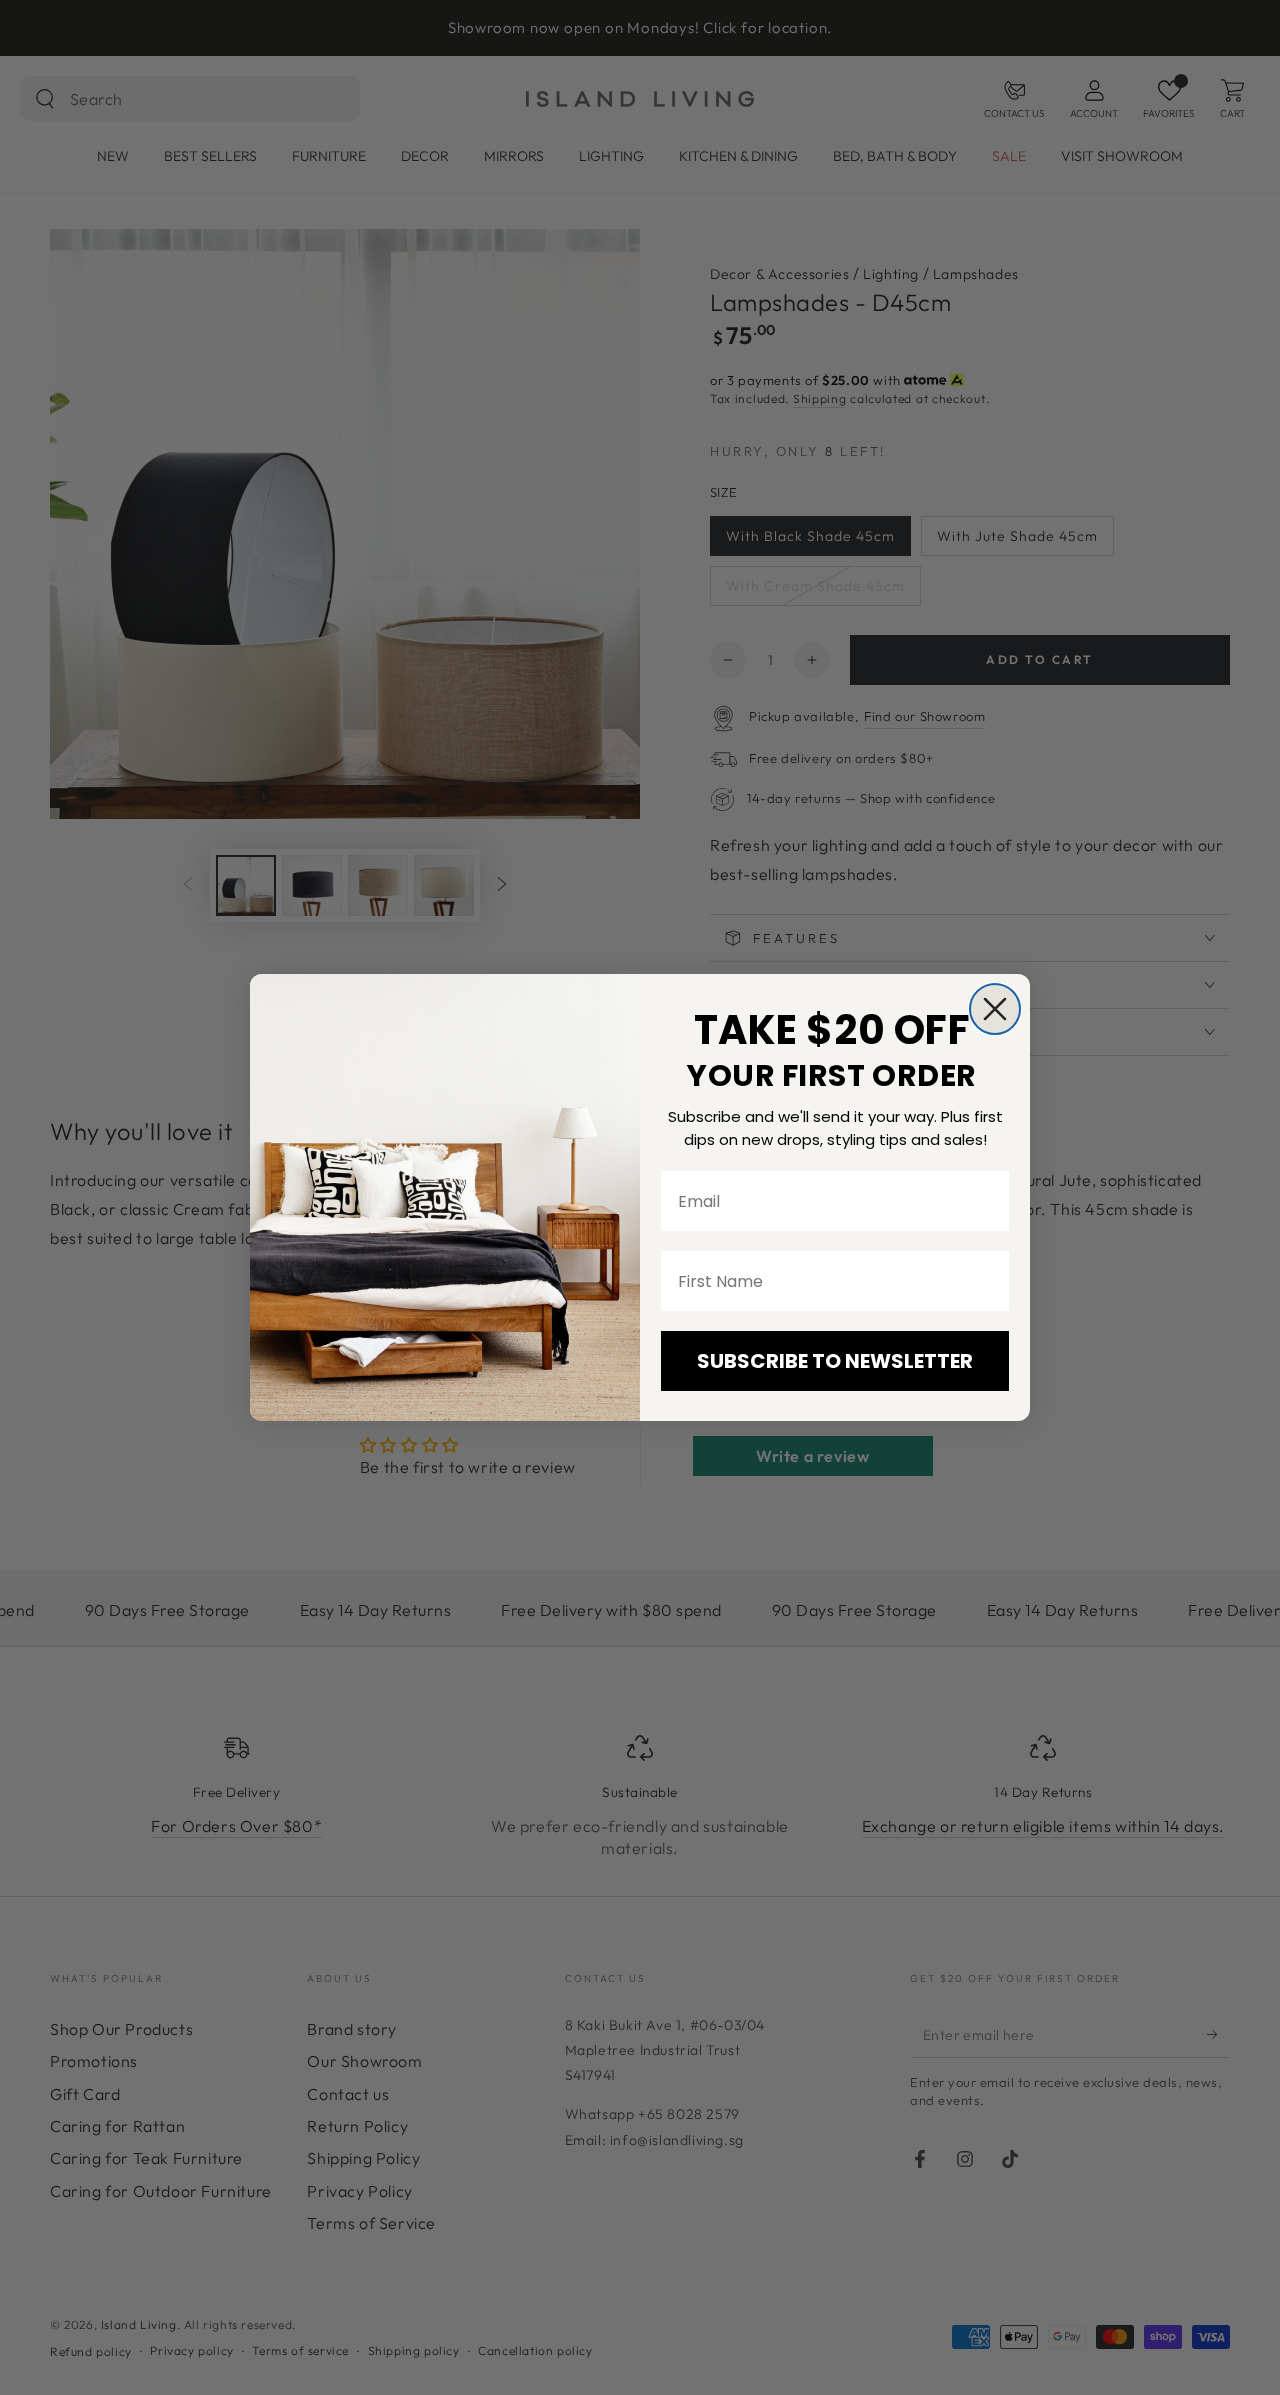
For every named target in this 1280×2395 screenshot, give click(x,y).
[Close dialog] (995, 1009)
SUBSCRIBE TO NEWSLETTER (835, 1361)
